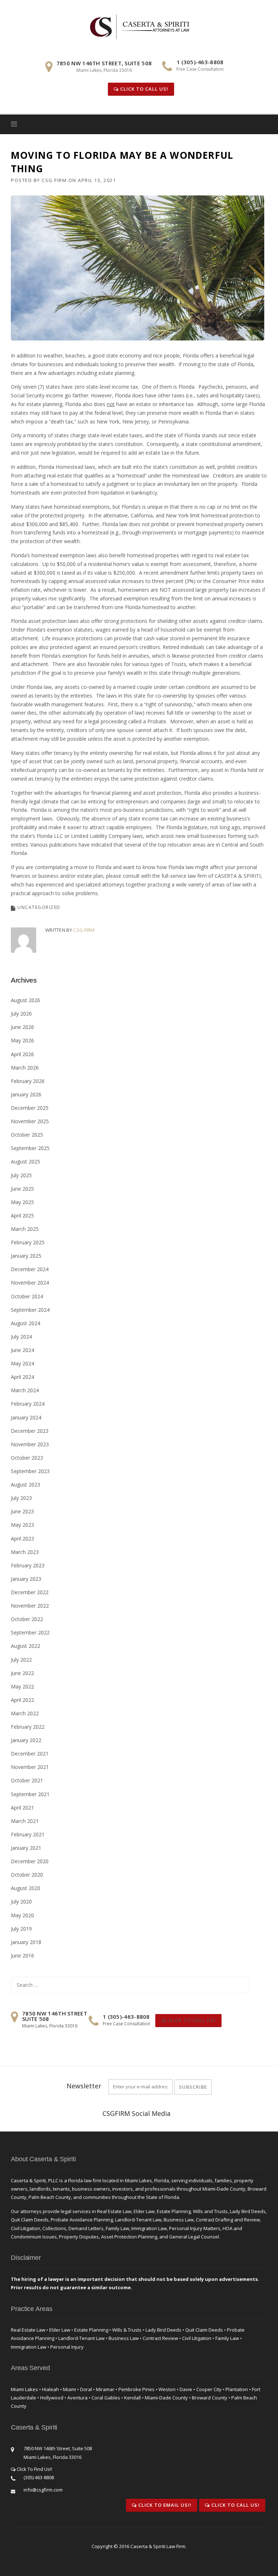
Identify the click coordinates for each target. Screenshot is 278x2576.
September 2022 (30, 1632)
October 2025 (27, 1135)
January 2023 (26, 1579)
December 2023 (30, 1431)
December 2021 (30, 1754)
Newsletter (84, 2086)
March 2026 (25, 1068)
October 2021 (27, 1780)
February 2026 (28, 1081)
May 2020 (22, 1915)
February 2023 (28, 1565)
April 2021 (22, 1808)
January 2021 (26, 1848)
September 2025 (30, 1148)
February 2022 (28, 1727)
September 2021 (30, 1794)
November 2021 (30, 1767)
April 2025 (22, 1215)
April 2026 (22, 1054)
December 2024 (30, 1269)
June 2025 (22, 1189)
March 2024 (25, 1390)
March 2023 (25, 1552)
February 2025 (28, 1242)
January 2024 (26, 1417)
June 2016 (22, 1955)
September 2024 (30, 1310)
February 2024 (28, 1404)
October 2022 (27, 1619)
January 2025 (26, 1256)
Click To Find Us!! (34, 2469)
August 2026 (26, 1000)
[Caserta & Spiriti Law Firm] (140, 26)
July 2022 (21, 1660)
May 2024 (22, 1363)
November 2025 (30, 1121)
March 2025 (25, 1229)
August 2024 (26, 1323)
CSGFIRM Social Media (136, 2113)
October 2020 (27, 1875)
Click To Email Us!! (164, 2505)
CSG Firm (54, 180)
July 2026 (21, 1014)
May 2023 (22, 1525)
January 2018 (26, 1942)
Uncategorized (39, 907)
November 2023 (30, 1444)
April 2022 (22, 1700)
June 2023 (22, 1511)
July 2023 (21, 1498)
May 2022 (22, 1686)
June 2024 (22, 1350)
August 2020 (26, 1888)
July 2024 (21, 1337)
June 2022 (22, 1673)
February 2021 (28, 1834)
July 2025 (21, 1175)
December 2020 (30, 1861)
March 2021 (25, 1821)
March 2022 (25, 1713)
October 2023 (27, 1458)
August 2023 (26, 1485)
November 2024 (30, 1283)
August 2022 (26, 1646)
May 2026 (22, 1040)
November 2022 (30, 1606)
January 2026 (26, 1094)
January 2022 (26, 1740)
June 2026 (22, 1027)
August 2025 (26, 1161)
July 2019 (21, 1929)
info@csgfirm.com (43, 2490)
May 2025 (22, 1202)
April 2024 (22, 1377)
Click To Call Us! (144, 89)
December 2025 (30, 1108)
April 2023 (22, 1539)
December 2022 (30, 1592)
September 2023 (30, 1471)
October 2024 (27, 1296)
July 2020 (21, 1901)
